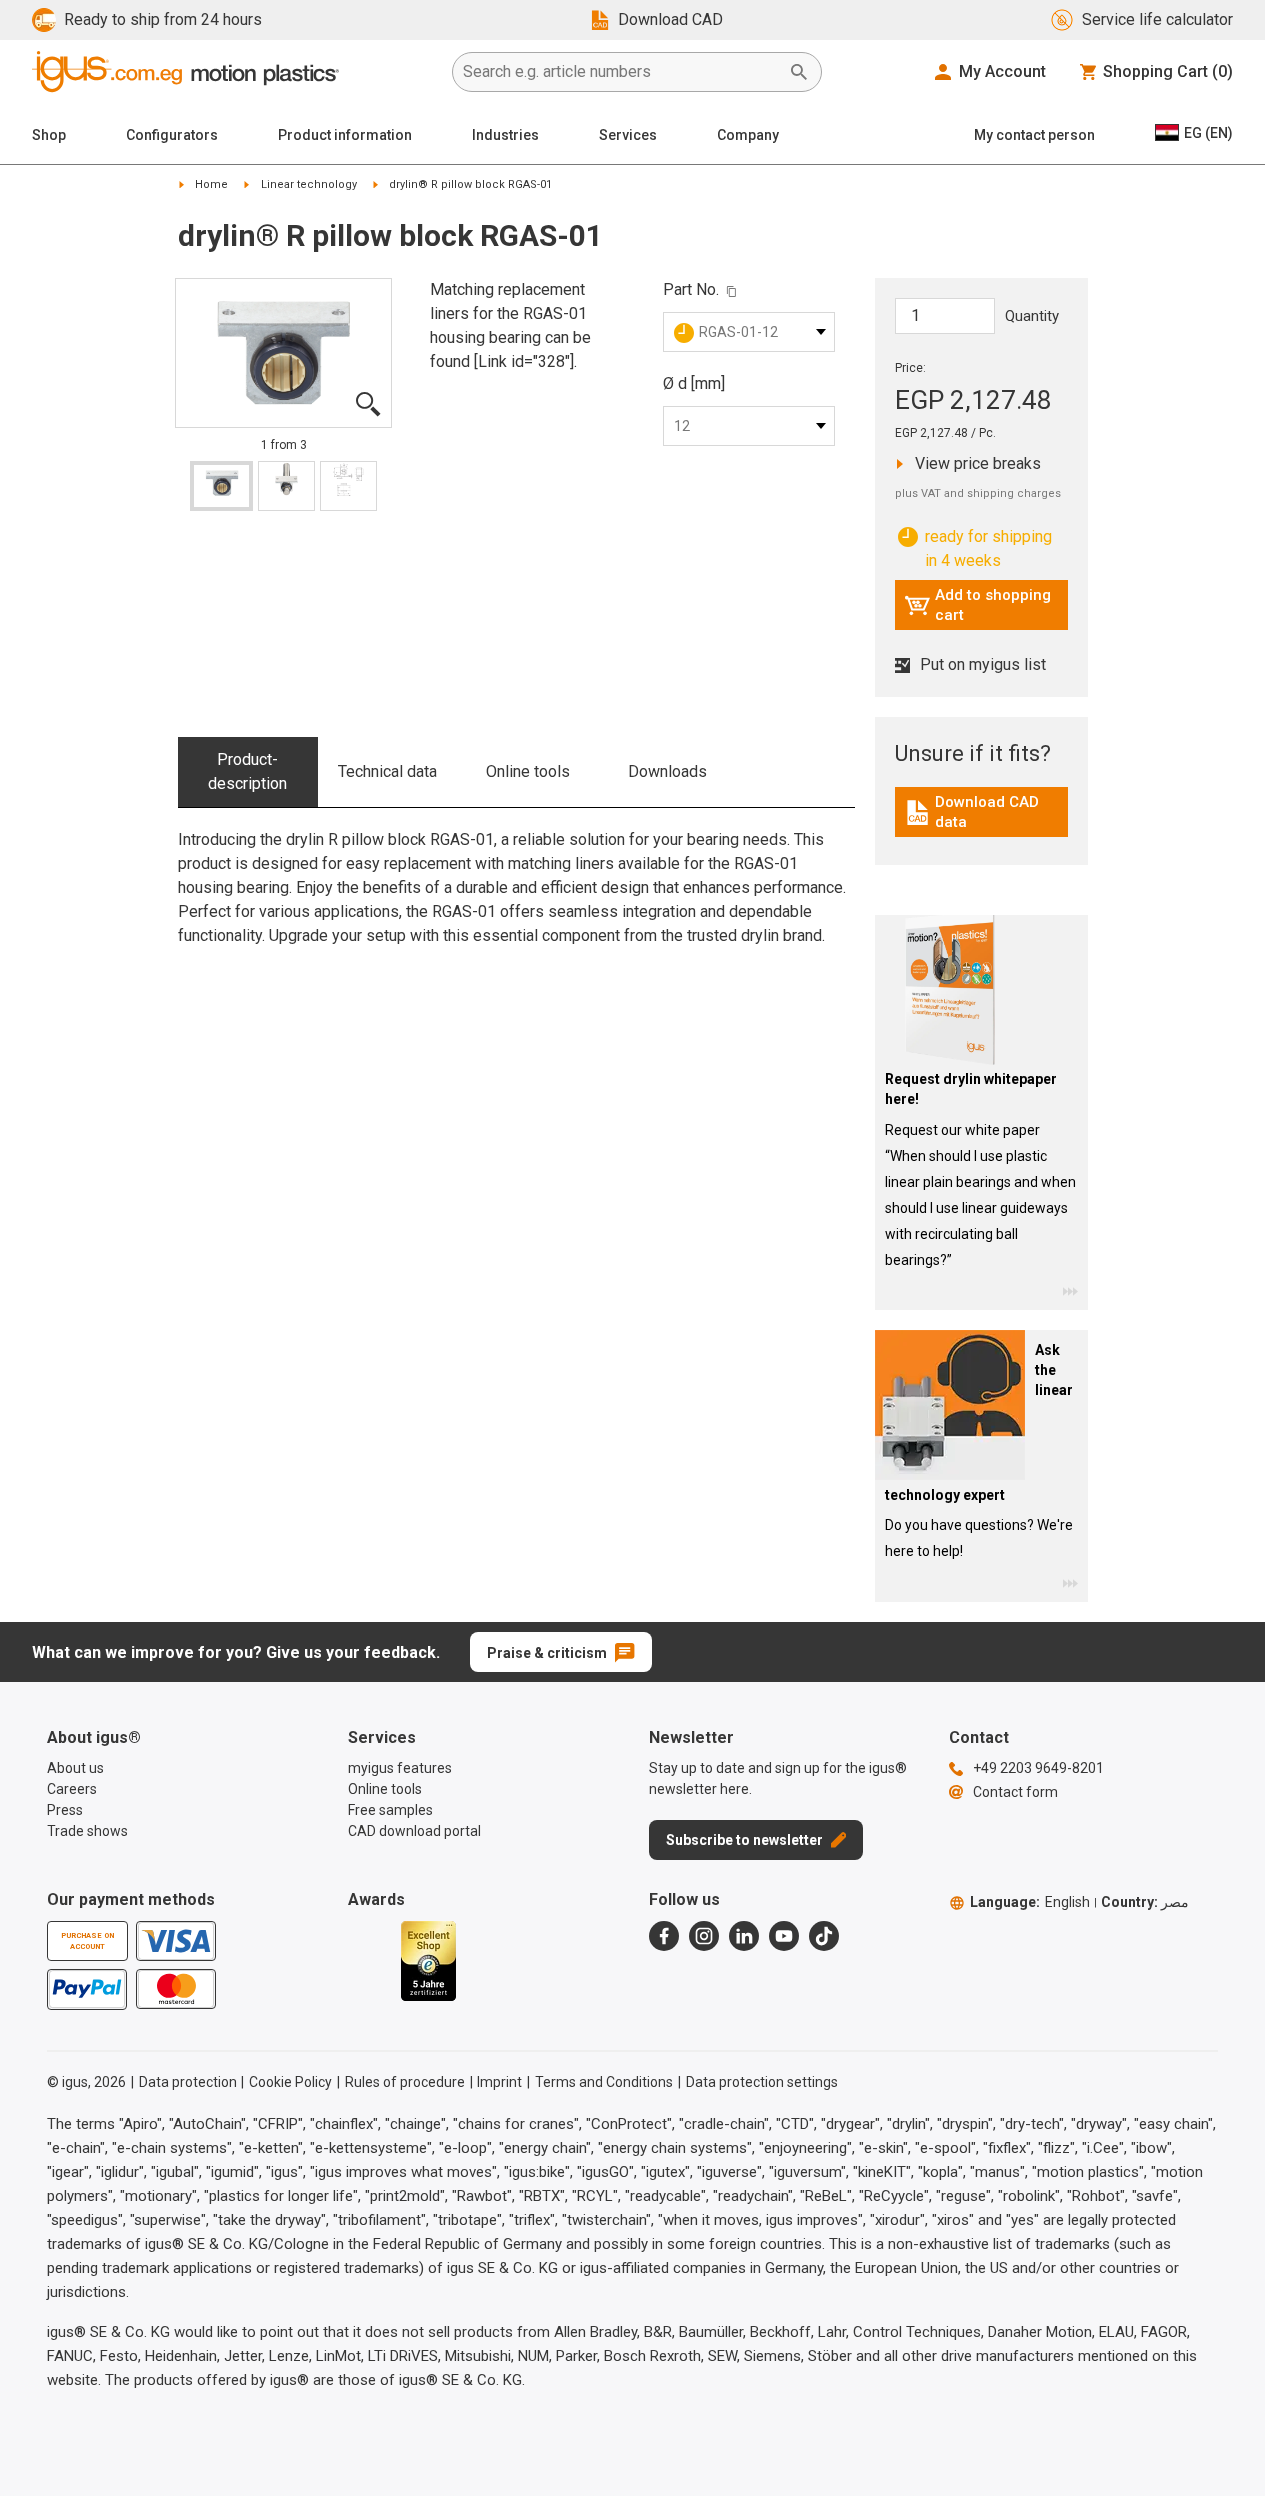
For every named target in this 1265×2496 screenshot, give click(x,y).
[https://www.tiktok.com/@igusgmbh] (824, 1936)
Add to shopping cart (977, 605)
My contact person (1034, 135)
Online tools (528, 771)
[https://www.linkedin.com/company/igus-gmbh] (744, 1936)
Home (211, 184)
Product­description (247, 771)
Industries (505, 135)
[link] (981, 819)
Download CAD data (984, 812)
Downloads (667, 771)
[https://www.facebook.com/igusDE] (664, 1936)
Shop (49, 135)
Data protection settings (762, 2082)
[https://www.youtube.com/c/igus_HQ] (784, 1936)
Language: (1030, 1902)
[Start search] (799, 72)
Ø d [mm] (694, 383)
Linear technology (309, 184)
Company (748, 135)
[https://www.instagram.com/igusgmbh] (704, 1936)
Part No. (691, 289)
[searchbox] (621, 72)
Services (628, 135)
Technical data (387, 771)
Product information (345, 135)
